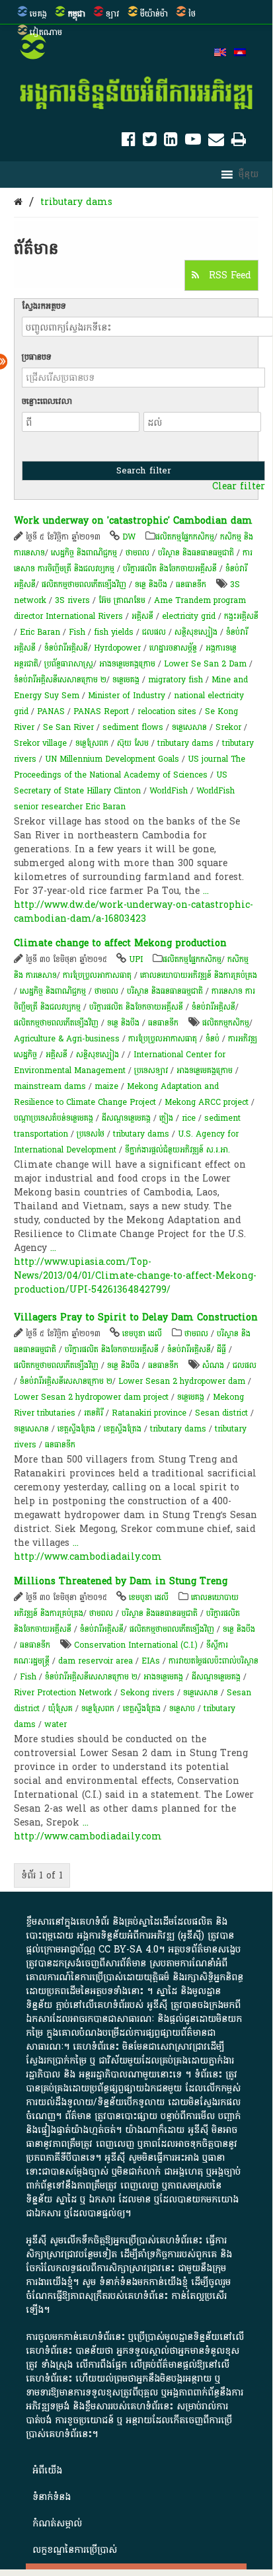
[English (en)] (220, 54)
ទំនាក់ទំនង (52, 2497)
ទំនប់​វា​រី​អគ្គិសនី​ (66, 648)
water (56, 1724)
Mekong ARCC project (207, 1102)
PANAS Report (101, 711)
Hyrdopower (117, 648)
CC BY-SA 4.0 (129, 1950)
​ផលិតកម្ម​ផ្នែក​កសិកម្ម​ (185, 537)
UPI (136, 959)
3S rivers (72, 600)
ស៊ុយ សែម (133, 743)
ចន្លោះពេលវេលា (47, 401)
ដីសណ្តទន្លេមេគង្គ (126, 1118)
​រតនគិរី (94, 1413)
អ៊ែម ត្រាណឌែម (122, 600)
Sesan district (221, 1413)
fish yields (114, 632)
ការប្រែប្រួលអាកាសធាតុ (97, 975)
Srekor (228, 727)
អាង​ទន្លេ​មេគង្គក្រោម (127, 664)
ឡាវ (113, 14)
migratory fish (175, 680)
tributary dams (76, 202)
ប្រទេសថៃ (91, 1134)
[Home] (18, 202)
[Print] (239, 142)
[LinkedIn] (171, 142)
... (206, 891)
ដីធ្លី (221, 1349)
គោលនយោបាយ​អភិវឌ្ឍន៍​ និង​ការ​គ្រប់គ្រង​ (199, 975)
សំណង (213, 1365)
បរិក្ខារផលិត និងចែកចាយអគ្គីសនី (170, 569)
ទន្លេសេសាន (201, 1693)
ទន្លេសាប (182, 1709)
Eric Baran (40, 632)
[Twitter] (150, 142)
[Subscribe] (216, 142)
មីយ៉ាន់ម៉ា (154, 14)
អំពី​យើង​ (47, 2471)
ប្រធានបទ (37, 357)
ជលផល (154, 632)
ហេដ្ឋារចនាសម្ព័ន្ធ (173, 648)
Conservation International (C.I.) (136, 1645)
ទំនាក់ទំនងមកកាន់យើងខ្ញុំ (143, 2282)
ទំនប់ (213, 1039)
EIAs (151, 1661)
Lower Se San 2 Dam (205, 664)
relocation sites (167, 711)
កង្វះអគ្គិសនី (241, 616)
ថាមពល (137, 553)
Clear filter (239, 487)
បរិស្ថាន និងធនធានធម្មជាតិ (196, 553)
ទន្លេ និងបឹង (151, 584)
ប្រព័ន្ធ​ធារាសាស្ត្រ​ (69, 664)
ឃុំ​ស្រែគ (60, 1709)
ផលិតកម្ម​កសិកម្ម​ (226, 1023)
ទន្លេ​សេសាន (189, 727)
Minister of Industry (127, 696)
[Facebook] (129, 142)
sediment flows (133, 727)
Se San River (68, 727)
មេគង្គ (38, 14)
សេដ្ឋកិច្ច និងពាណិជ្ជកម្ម (84, 553)
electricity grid (189, 616)
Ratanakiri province (149, 1413)
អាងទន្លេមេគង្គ (163, 1677)
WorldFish (169, 791)
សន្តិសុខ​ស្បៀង (196, 632)
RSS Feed (228, 275)
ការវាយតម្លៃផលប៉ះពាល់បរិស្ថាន (214, 1661)
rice (189, 1118)
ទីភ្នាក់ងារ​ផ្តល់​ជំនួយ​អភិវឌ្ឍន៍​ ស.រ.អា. (177, 1150)
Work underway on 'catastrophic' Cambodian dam (133, 521)
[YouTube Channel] (193, 142)
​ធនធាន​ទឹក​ (191, 584)
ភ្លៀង (166, 1118)
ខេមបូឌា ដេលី (142, 1334)
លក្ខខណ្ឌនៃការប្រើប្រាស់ (75, 2550)
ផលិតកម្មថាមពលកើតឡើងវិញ (84, 584)
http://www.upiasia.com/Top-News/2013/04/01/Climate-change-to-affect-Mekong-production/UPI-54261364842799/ (135, 1276)
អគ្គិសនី (142, 616)
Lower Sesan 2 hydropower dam (182, 1381)
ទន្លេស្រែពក (92, 743)
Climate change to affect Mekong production (120, 943)
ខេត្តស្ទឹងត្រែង (76, 1429)
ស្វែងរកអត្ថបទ (44, 306)
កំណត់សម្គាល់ (57, 2523)
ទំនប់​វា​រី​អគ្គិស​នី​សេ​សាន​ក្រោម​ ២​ (60, 680)
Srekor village (40, 743)
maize (106, 1086)
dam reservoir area (96, 1661)
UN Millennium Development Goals (112, 759)
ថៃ (192, 14)
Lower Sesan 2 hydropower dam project (91, 1397)
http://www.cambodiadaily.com (88, 1557)
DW (129, 537)
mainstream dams (50, 1086)
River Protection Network (63, 1693)
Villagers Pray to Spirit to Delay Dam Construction (136, 1317)
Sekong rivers (147, 1693)
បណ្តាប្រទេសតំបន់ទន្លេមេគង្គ (54, 1118)
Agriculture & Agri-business (67, 1039)
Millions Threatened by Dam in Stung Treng (121, 1581)
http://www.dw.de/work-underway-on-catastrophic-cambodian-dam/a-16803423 (134, 912)
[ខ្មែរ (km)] (240, 54)
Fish (77, 632)
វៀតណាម (46, 32)
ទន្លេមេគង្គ (126, 680)
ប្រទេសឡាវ (151, 1070)
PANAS (51, 711)
